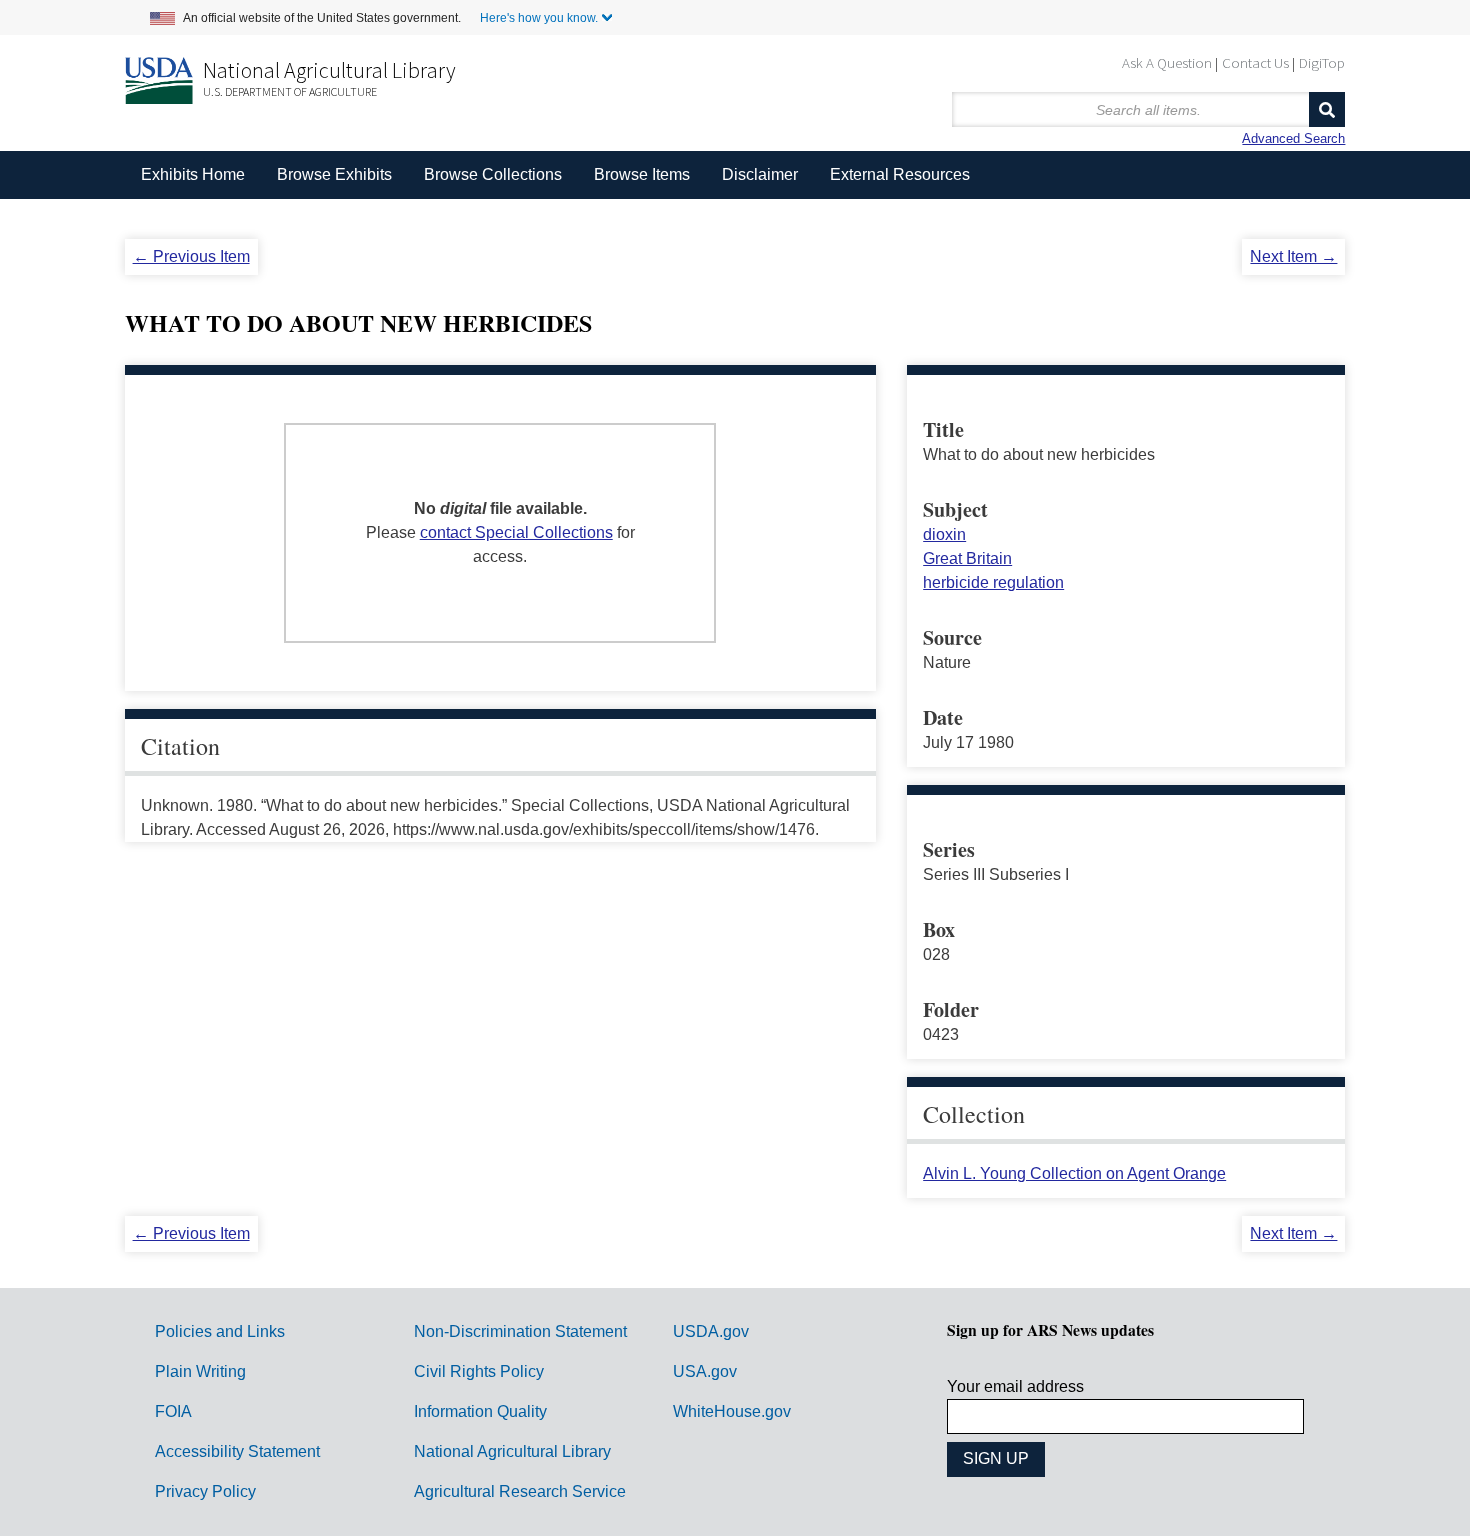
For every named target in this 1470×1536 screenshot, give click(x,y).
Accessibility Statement (237, 1451)
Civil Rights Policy (479, 1371)
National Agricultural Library (329, 70)
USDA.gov (711, 1331)
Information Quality (480, 1411)
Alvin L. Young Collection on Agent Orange (1074, 1173)
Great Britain (967, 558)
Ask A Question (1167, 62)
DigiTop (1322, 62)
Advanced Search (1293, 138)
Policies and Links (220, 1331)
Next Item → (1293, 256)
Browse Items (642, 174)
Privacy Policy (205, 1491)
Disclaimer (760, 174)
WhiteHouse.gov (732, 1411)
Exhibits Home (193, 174)
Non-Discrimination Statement (520, 1331)
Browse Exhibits (334, 174)
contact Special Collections (516, 532)
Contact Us (1255, 62)
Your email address (1015, 1386)
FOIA (173, 1411)
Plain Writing (200, 1371)
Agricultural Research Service (520, 1491)
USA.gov (705, 1371)
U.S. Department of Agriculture (290, 91)
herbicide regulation (993, 582)
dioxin (944, 534)
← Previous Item (191, 256)
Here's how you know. (539, 18)
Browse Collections (493, 174)
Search (1327, 109)
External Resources (900, 174)
